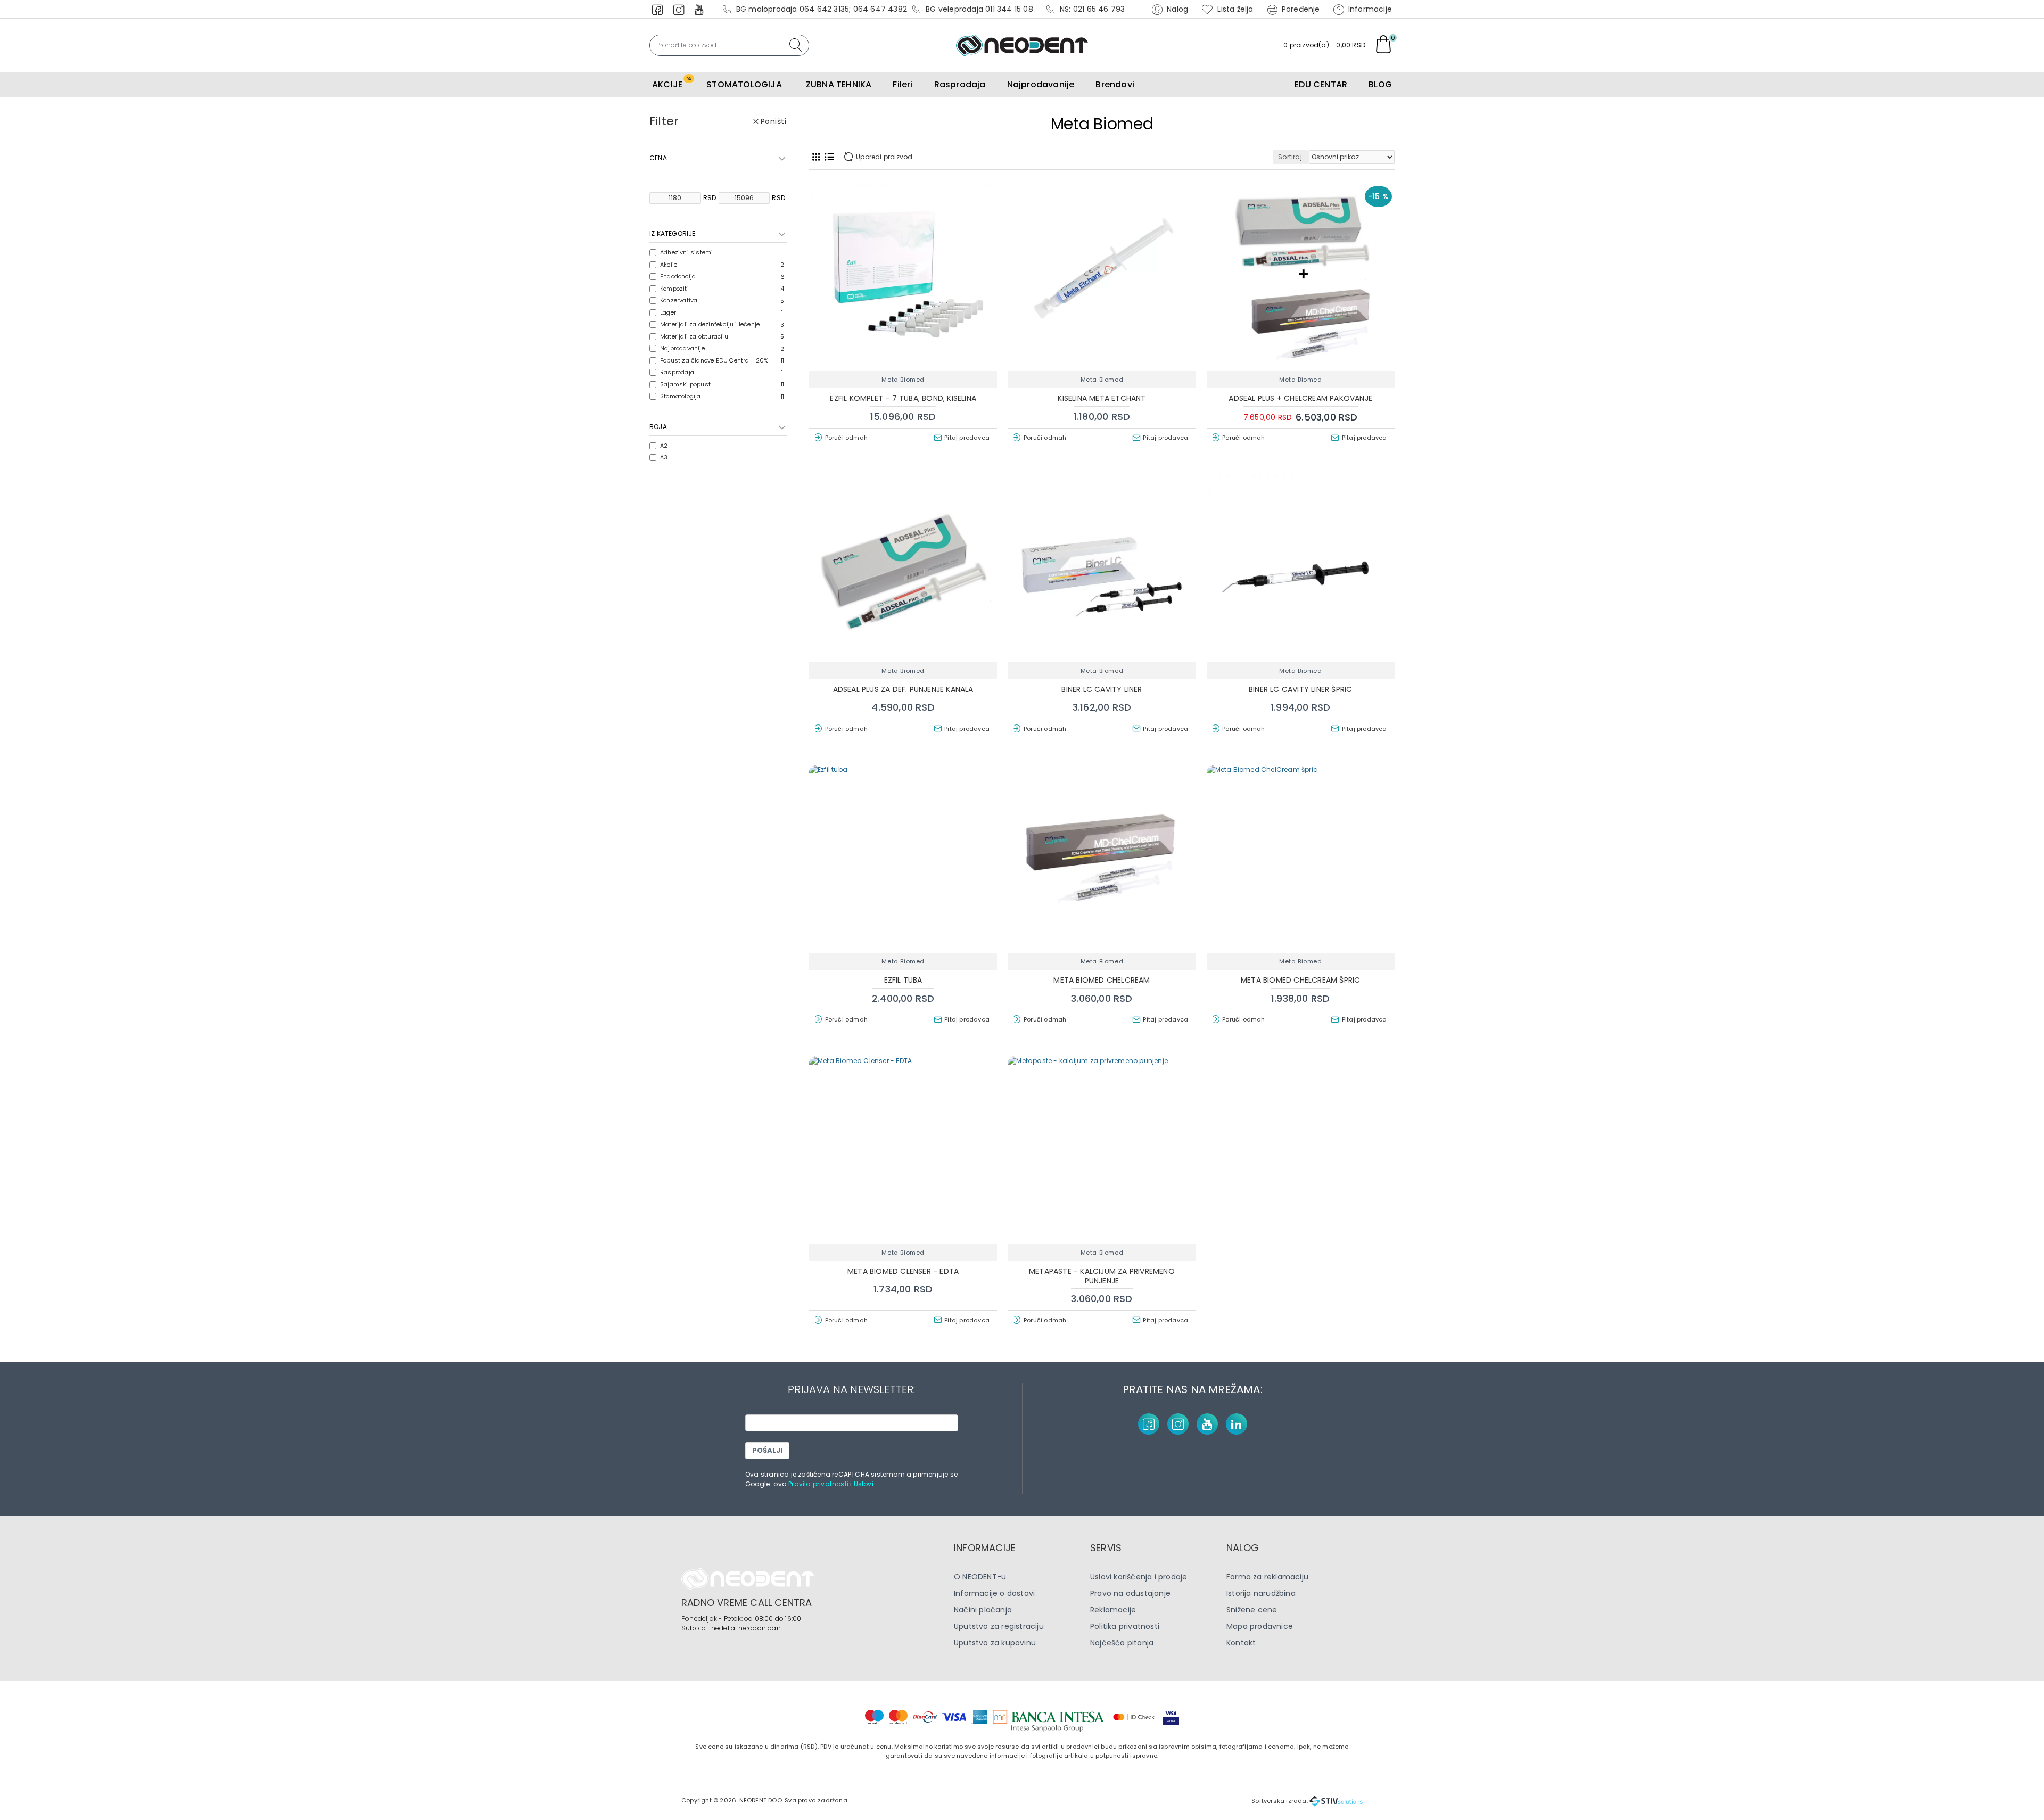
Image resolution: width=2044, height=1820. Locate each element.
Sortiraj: (1291, 157)
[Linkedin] (1237, 1424)
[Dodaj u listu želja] (904, 365)
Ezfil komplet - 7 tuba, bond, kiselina (903, 398)
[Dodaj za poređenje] (940, 365)
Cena (658, 158)
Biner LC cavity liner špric (1300, 689)
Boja (658, 427)
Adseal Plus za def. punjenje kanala (903, 689)
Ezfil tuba (903, 980)
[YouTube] (1207, 1424)
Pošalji (767, 1450)
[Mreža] (816, 157)
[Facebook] (1149, 1424)
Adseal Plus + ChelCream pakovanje (1300, 398)
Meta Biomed (903, 380)
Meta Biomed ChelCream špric (1300, 980)
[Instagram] (1178, 1424)
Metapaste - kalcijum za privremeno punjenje (1102, 1276)
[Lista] (829, 157)
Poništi (774, 121)
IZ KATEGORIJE (673, 233)
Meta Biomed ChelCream (1102, 980)
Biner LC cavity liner (1102, 689)
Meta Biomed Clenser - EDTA (903, 1271)
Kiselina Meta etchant (1102, 398)
